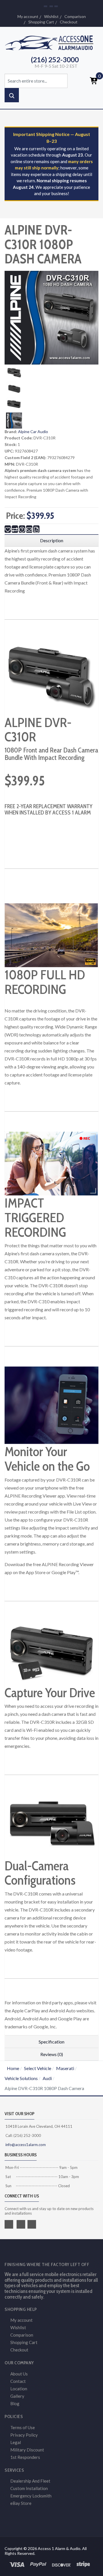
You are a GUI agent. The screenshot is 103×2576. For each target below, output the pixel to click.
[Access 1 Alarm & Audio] (51, 42)
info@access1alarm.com (25, 2145)
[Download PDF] (36, 529)
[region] (51, 541)
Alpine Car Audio (33, 432)
